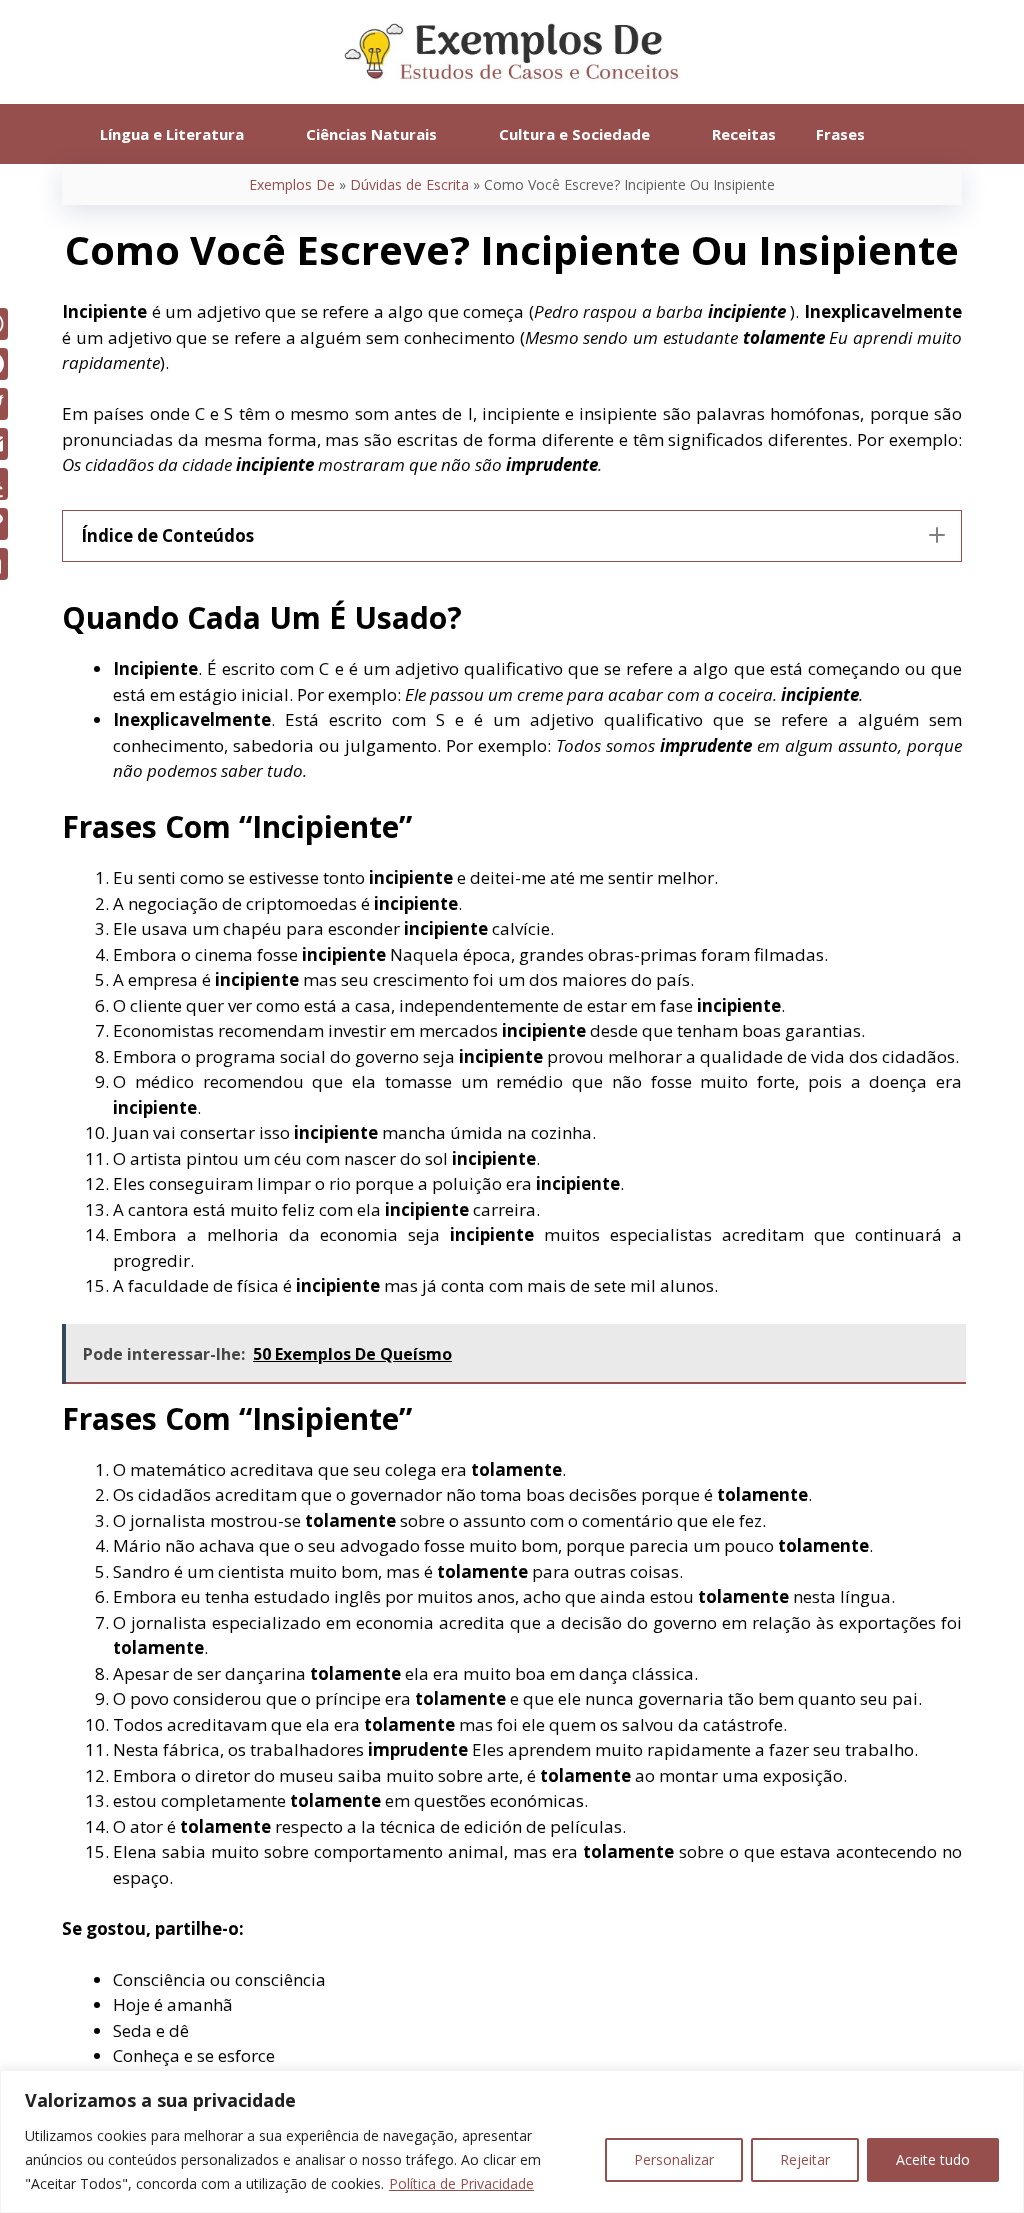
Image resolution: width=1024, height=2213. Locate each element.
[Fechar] (1003, 2087)
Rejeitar (805, 2159)
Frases (840, 134)
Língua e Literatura (172, 134)
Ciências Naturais (371, 134)
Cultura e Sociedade (574, 134)
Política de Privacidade (461, 2183)
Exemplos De (292, 184)
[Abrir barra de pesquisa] (914, 134)
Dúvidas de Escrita (409, 184)
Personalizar (674, 2159)
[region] (512, 2141)
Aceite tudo (933, 2159)
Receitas (744, 134)
